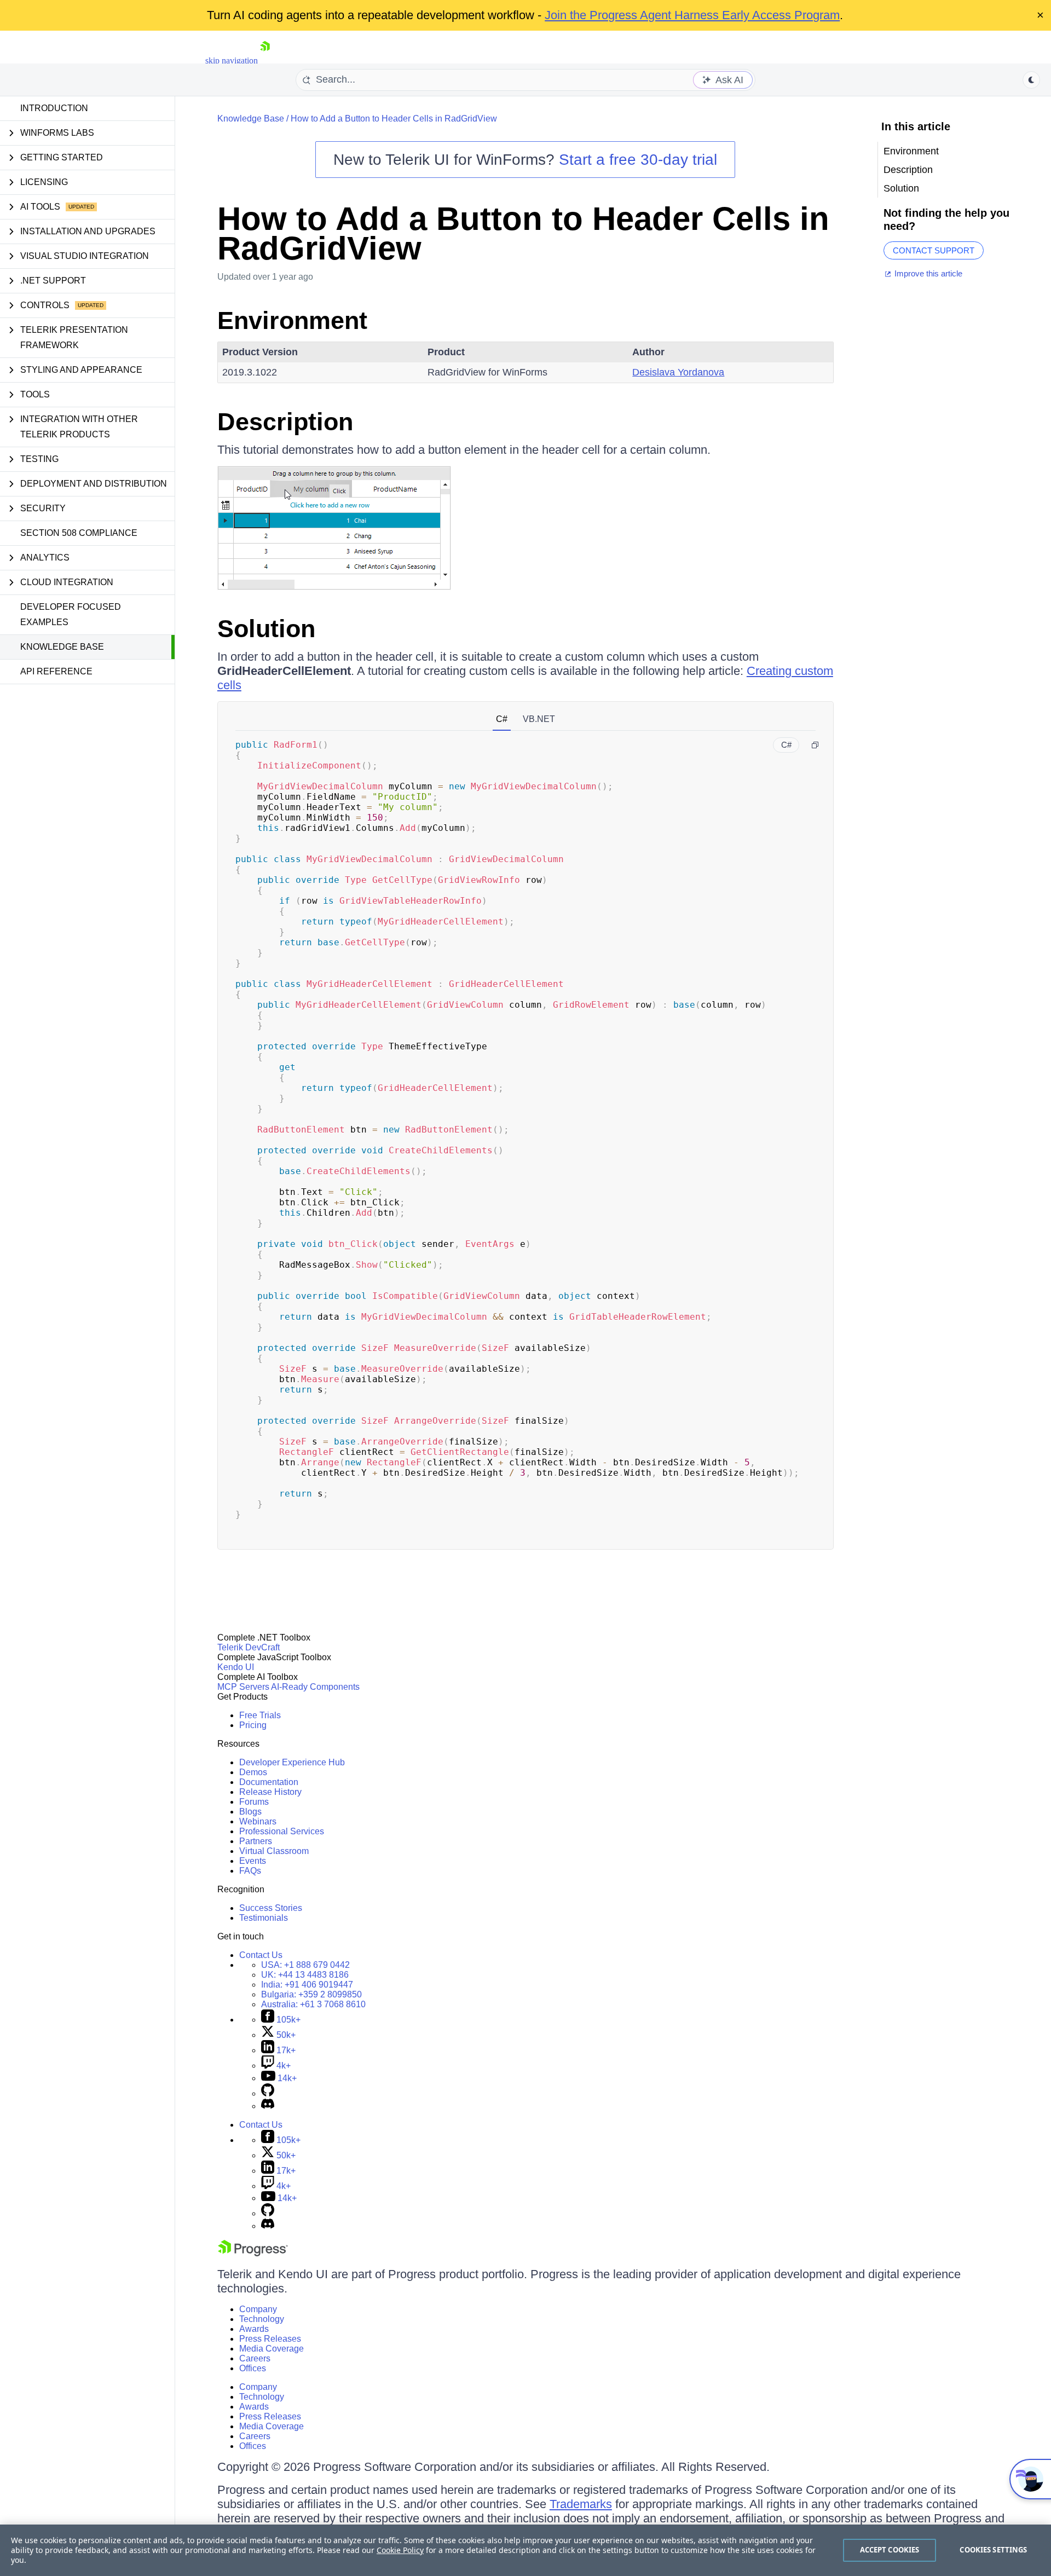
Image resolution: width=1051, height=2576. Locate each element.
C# (502, 719)
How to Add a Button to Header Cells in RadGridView (394, 119)
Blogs (250, 1812)
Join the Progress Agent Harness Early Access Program (692, 15)
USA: (305, 1965)
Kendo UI (236, 1667)
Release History (270, 1792)
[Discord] (268, 2106)
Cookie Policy (400, 2550)
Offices (253, 2368)
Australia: (313, 2004)
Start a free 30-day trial (638, 160)
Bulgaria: (311, 1994)
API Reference (56, 671)
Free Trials (260, 1715)
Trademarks (581, 2504)
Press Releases (270, 2339)
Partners (256, 1841)
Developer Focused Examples (71, 614)
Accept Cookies (890, 2550)
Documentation (269, 1782)
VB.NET (539, 719)
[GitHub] (268, 2093)
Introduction (54, 108)
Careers (255, 2358)
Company (258, 2309)
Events (253, 1861)
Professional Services (282, 1831)
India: (307, 1985)
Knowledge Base (62, 647)
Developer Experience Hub (292, 1762)
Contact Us (261, 1955)
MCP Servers (243, 1687)
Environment (292, 320)
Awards (254, 2329)
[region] (525, 2550)
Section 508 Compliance (79, 533)
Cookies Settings (993, 2550)
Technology (262, 2319)
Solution (266, 629)
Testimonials (264, 1918)
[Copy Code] (815, 745)
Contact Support (934, 250)
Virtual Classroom (274, 1851)
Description (285, 422)
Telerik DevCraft (249, 1647)
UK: (305, 1975)
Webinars (258, 1821)
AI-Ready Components (315, 1687)
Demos (253, 1772)
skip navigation (232, 60)
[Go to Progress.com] (253, 2253)
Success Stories (271, 1908)
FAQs (250, 1871)
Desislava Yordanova (678, 372)
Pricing (253, 1725)
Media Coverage (272, 2349)
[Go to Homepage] (265, 60)
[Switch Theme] (1031, 80)
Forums (254, 1802)
